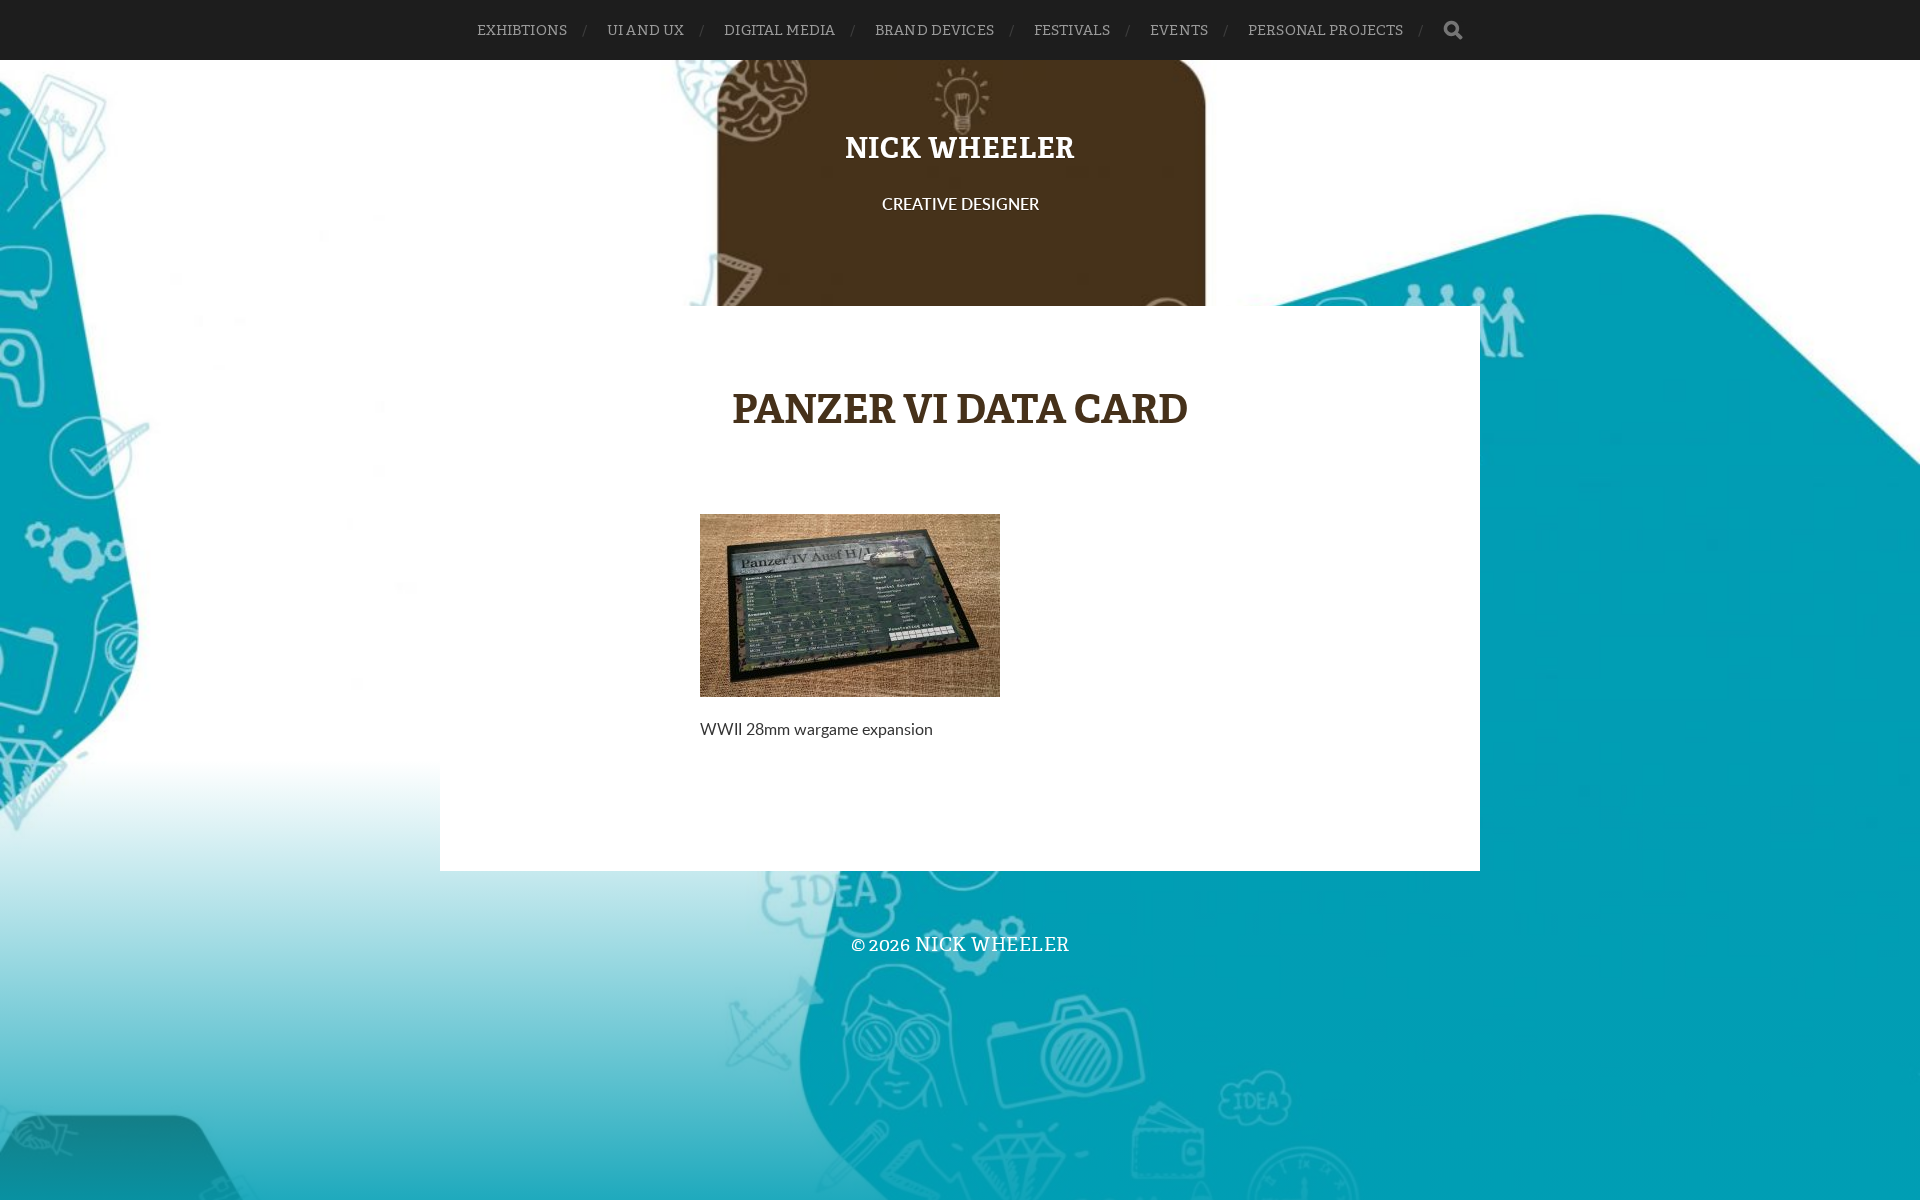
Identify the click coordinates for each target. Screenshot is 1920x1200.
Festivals (1072, 30)
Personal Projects (1325, 30)
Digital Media (779, 30)
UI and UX (645, 30)
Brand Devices (934, 30)
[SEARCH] (1453, 30)
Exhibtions (522, 30)
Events (1179, 30)
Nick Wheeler (960, 148)
